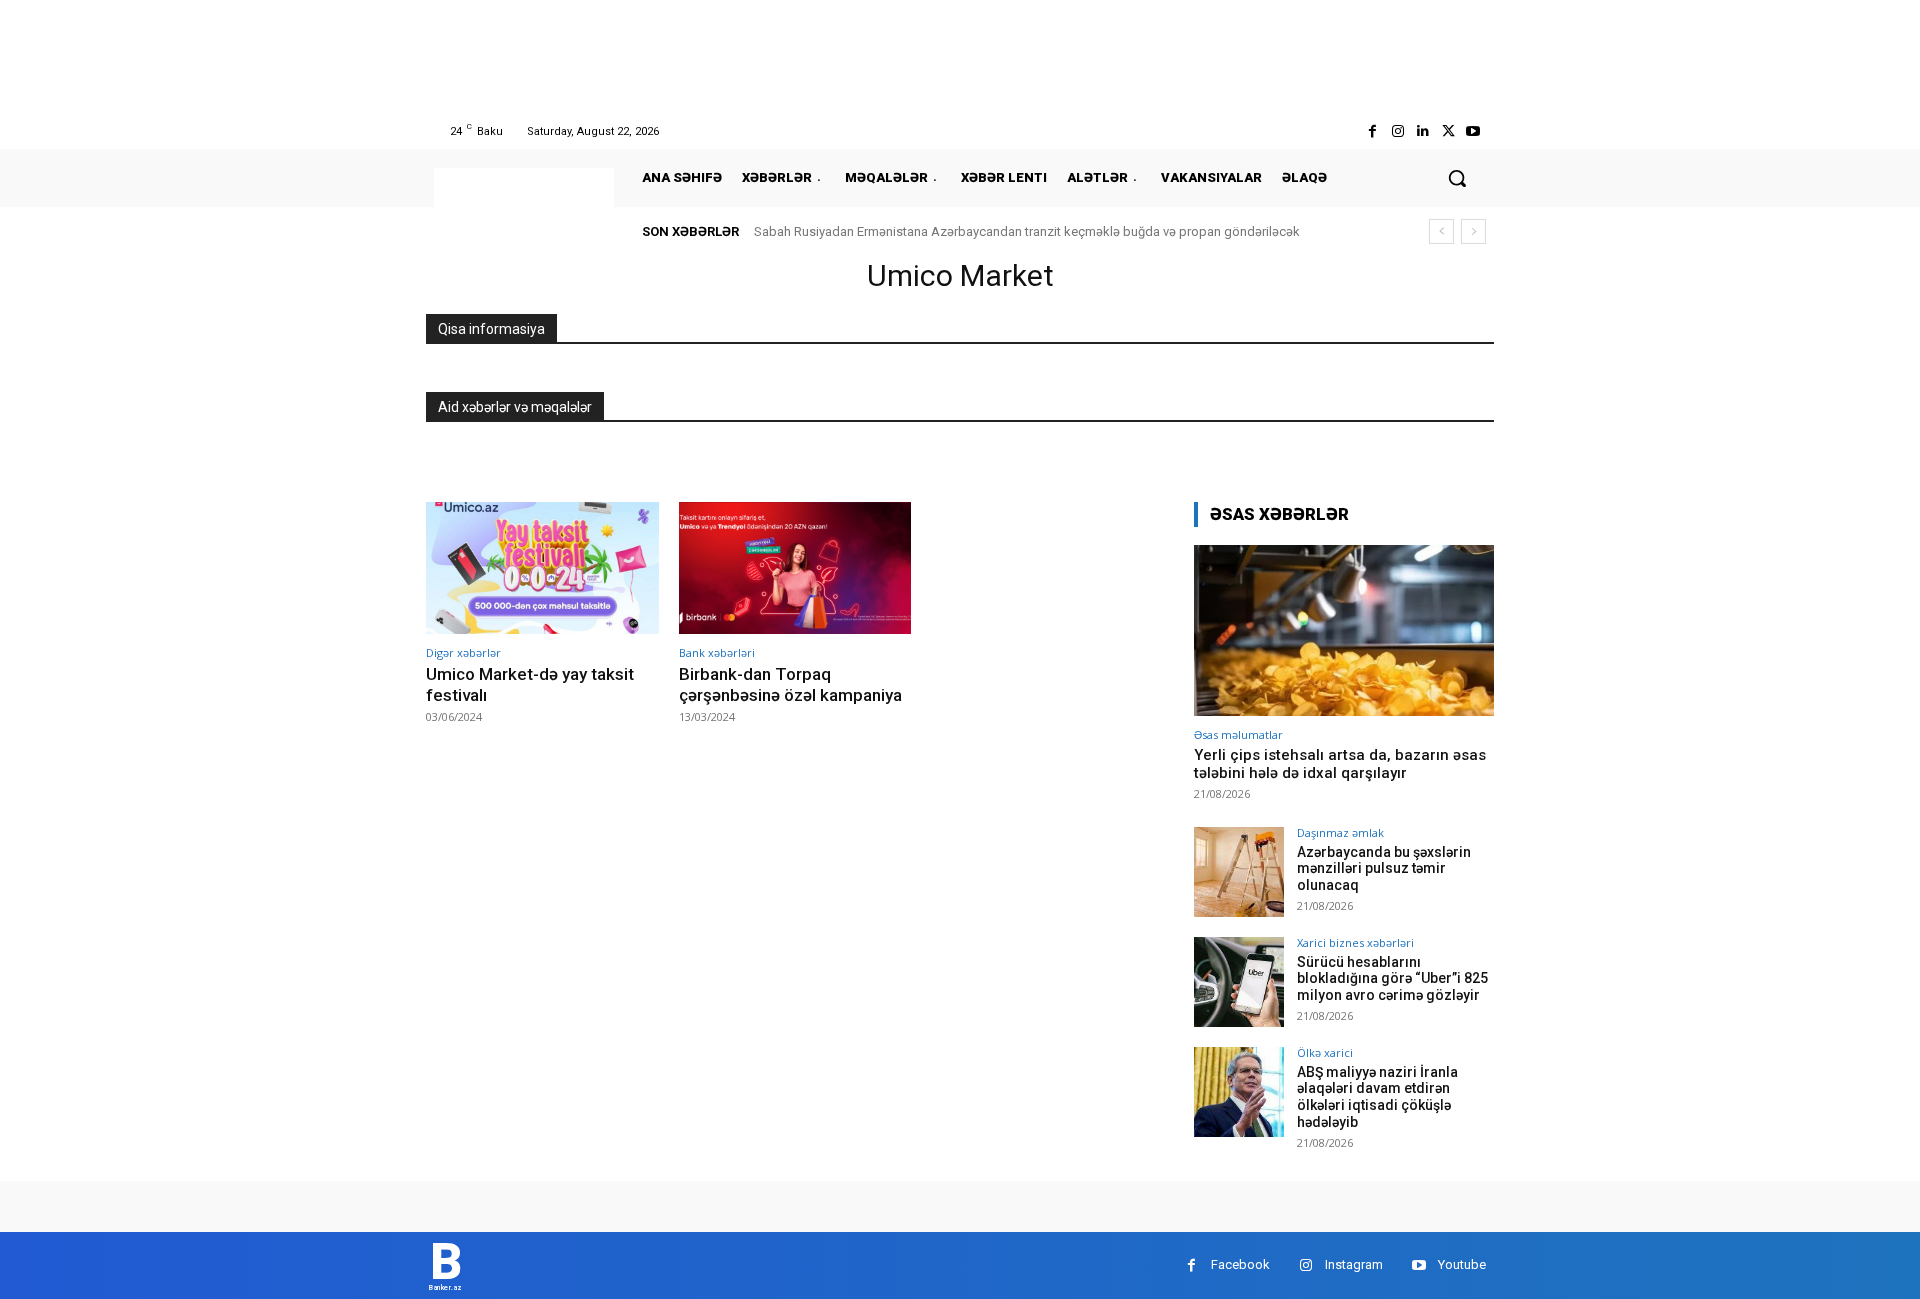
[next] (1473, 231)
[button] (1457, 178)
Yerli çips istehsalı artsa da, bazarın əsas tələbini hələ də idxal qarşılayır (1340, 764)
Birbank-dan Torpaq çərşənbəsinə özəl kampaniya (790, 684)
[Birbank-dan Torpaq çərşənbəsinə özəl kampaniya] (795, 568)
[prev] (1441, 231)
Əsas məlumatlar (1238, 734)
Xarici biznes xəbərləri (1355, 942)
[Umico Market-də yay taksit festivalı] (542, 568)
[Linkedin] (1422, 131)
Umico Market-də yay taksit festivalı (530, 684)
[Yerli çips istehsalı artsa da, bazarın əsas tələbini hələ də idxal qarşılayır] (1344, 630)
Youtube (1462, 1264)
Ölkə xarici (1325, 1052)
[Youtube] (1473, 131)
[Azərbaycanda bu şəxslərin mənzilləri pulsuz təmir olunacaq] (1239, 872)
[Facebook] (1372, 131)
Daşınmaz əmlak (1340, 832)
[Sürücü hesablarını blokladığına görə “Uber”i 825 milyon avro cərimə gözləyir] (1239, 982)
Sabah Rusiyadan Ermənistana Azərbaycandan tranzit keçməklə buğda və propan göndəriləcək (1027, 231)
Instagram (1354, 1264)
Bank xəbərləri (717, 652)
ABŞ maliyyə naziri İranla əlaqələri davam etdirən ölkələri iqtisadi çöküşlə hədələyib (1377, 1097)
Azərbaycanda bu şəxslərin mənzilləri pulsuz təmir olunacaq (1384, 869)
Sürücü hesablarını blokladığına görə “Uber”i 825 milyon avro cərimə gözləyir (1392, 979)
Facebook (1240, 1264)
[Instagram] (1397, 131)
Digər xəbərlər (463, 652)
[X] (1448, 131)
